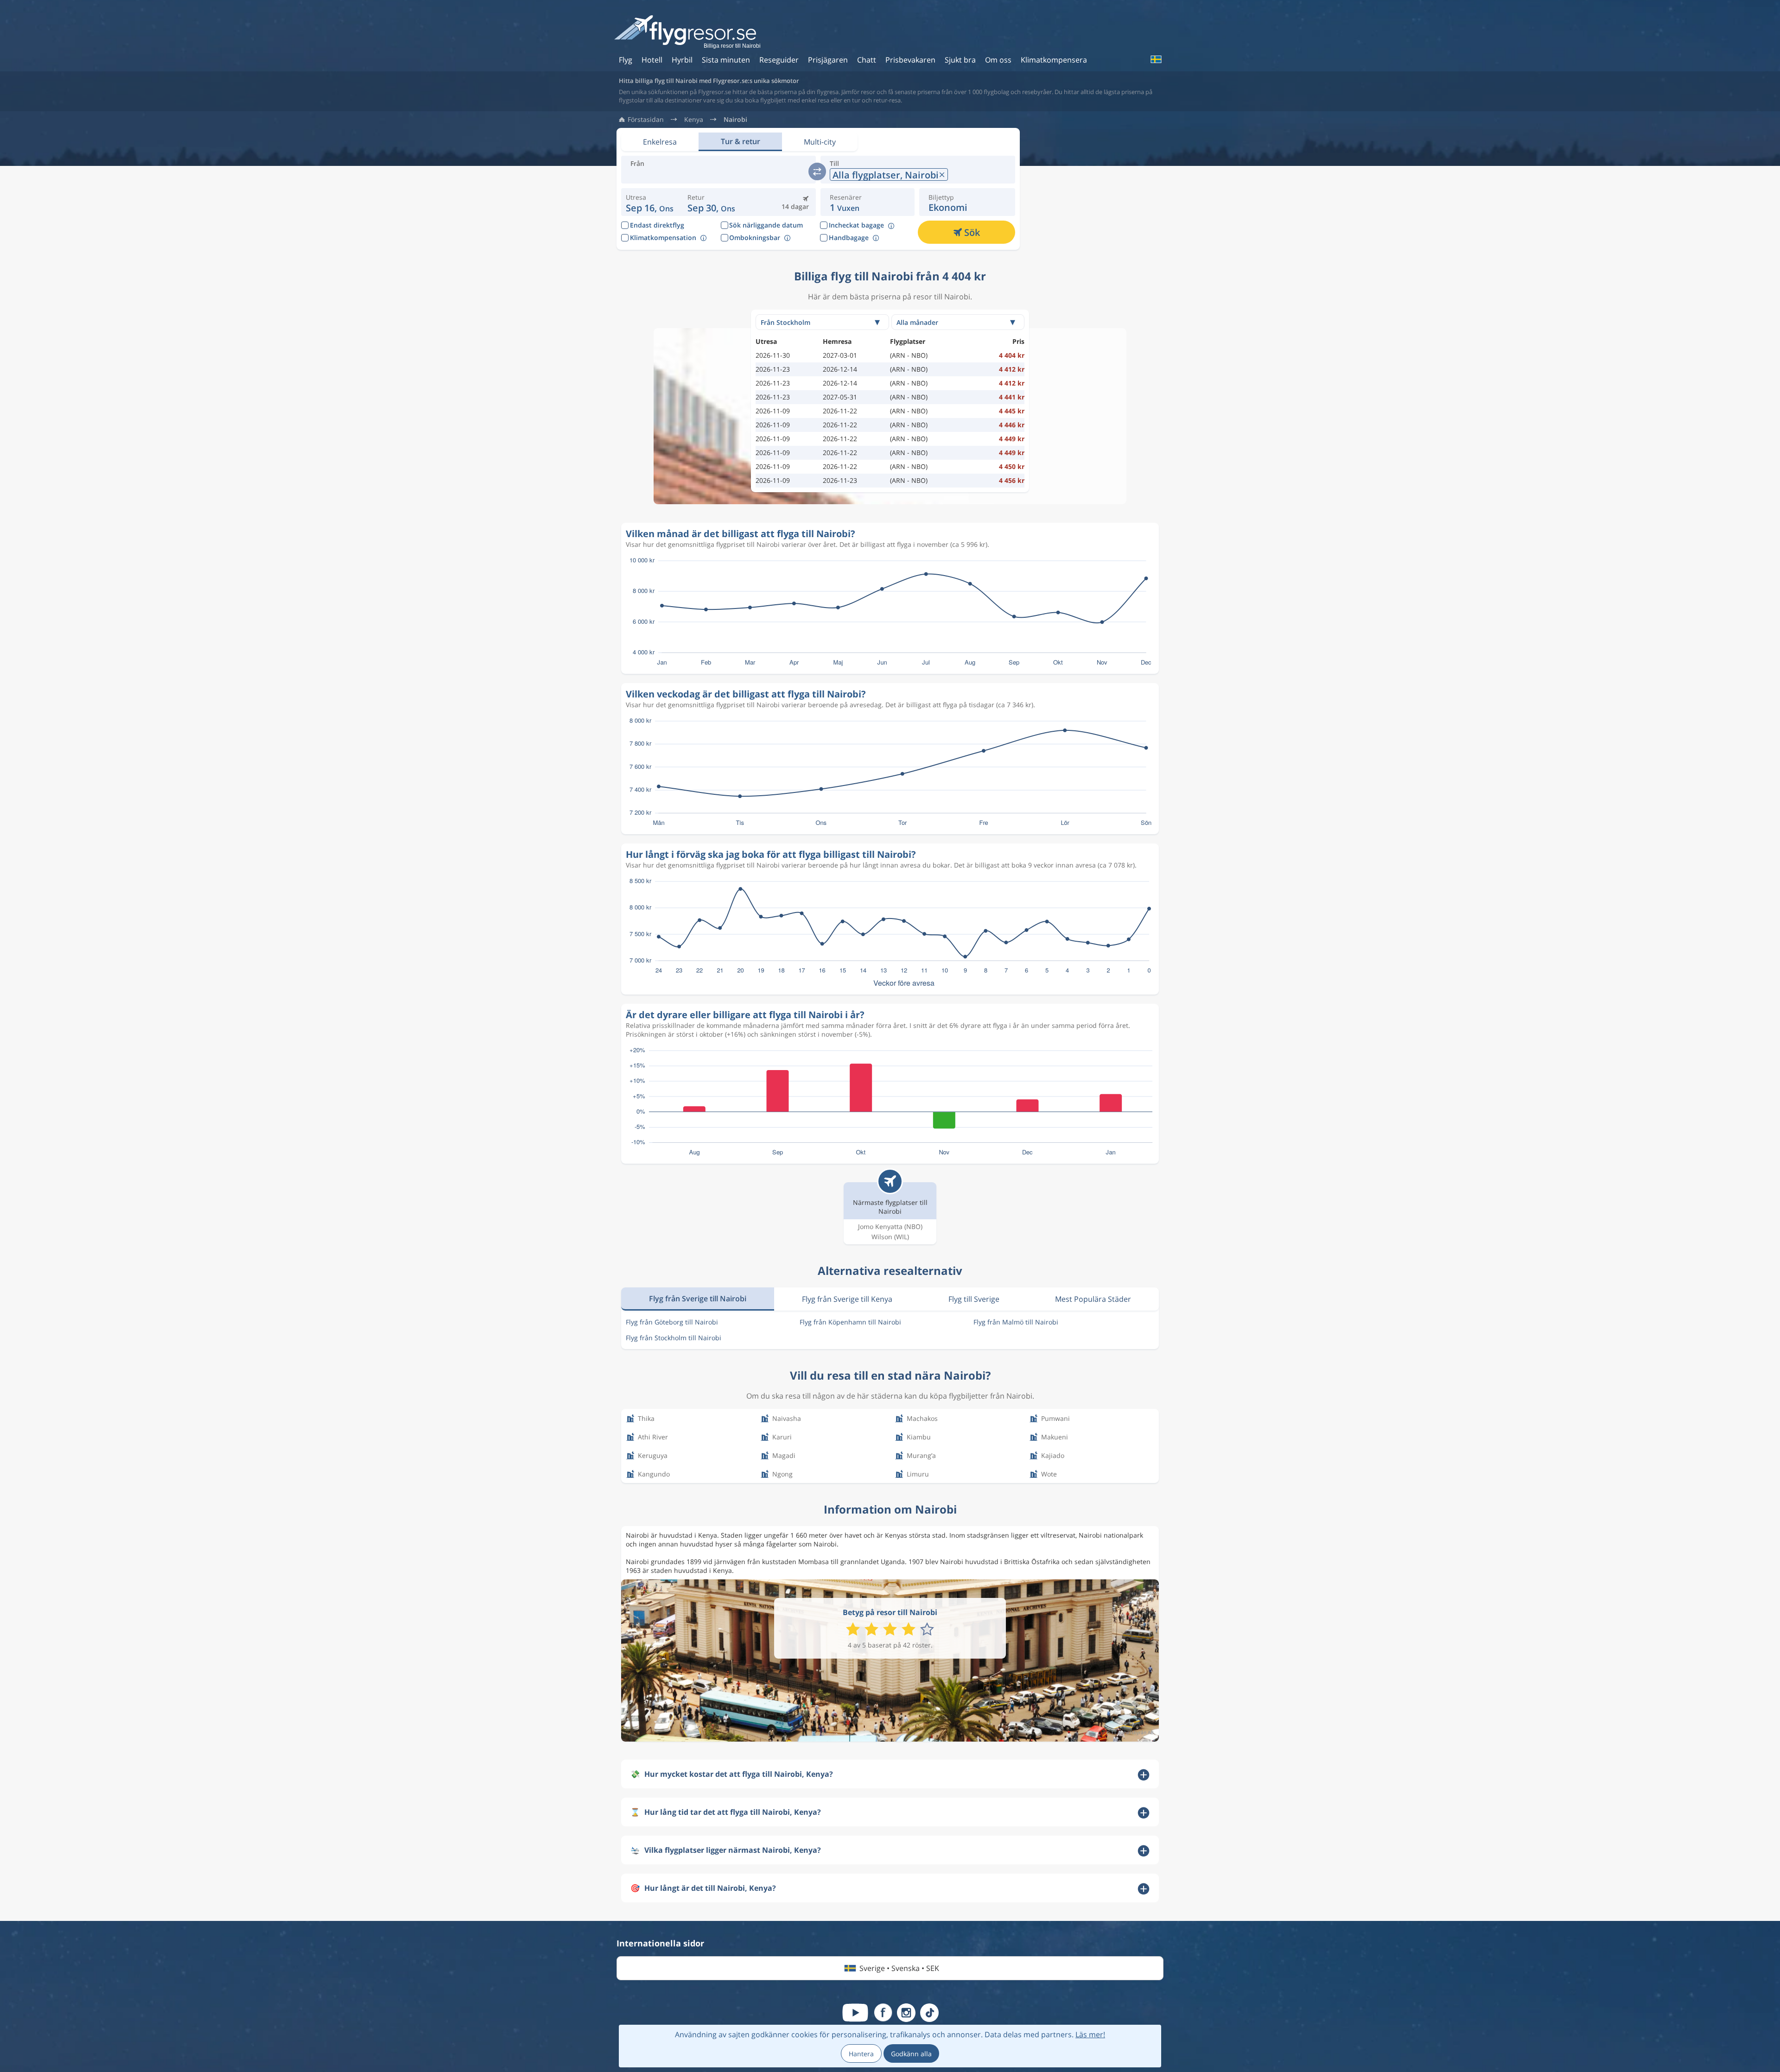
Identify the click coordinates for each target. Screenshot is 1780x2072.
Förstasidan (646, 120)
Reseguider (779, 60)
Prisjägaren (828, 60)
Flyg (626, 60)
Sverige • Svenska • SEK (899, 1968)
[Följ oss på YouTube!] (855, 2013)
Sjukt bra (960, 60)
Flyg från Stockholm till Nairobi (674, 1338)
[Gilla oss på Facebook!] (883, 2013)
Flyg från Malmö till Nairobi (1016, 1322)
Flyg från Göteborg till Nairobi (672, 1322)
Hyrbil (682, 60)
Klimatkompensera (1054, 60)
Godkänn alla (911, 2054)
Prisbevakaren (910, 60)
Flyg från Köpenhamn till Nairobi (850, 1322)
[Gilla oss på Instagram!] (906, 2013)
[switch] (817, 171)
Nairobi (735, 120)
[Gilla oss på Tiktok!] (929, 2013)
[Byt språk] (1156, 59)
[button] (711, 202)
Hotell (652, 60)
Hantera (861, 2054)
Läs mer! (1090, 2034)
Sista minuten (726, 60)
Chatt (867, 60)
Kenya (694, 120)
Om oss (998, 60)
